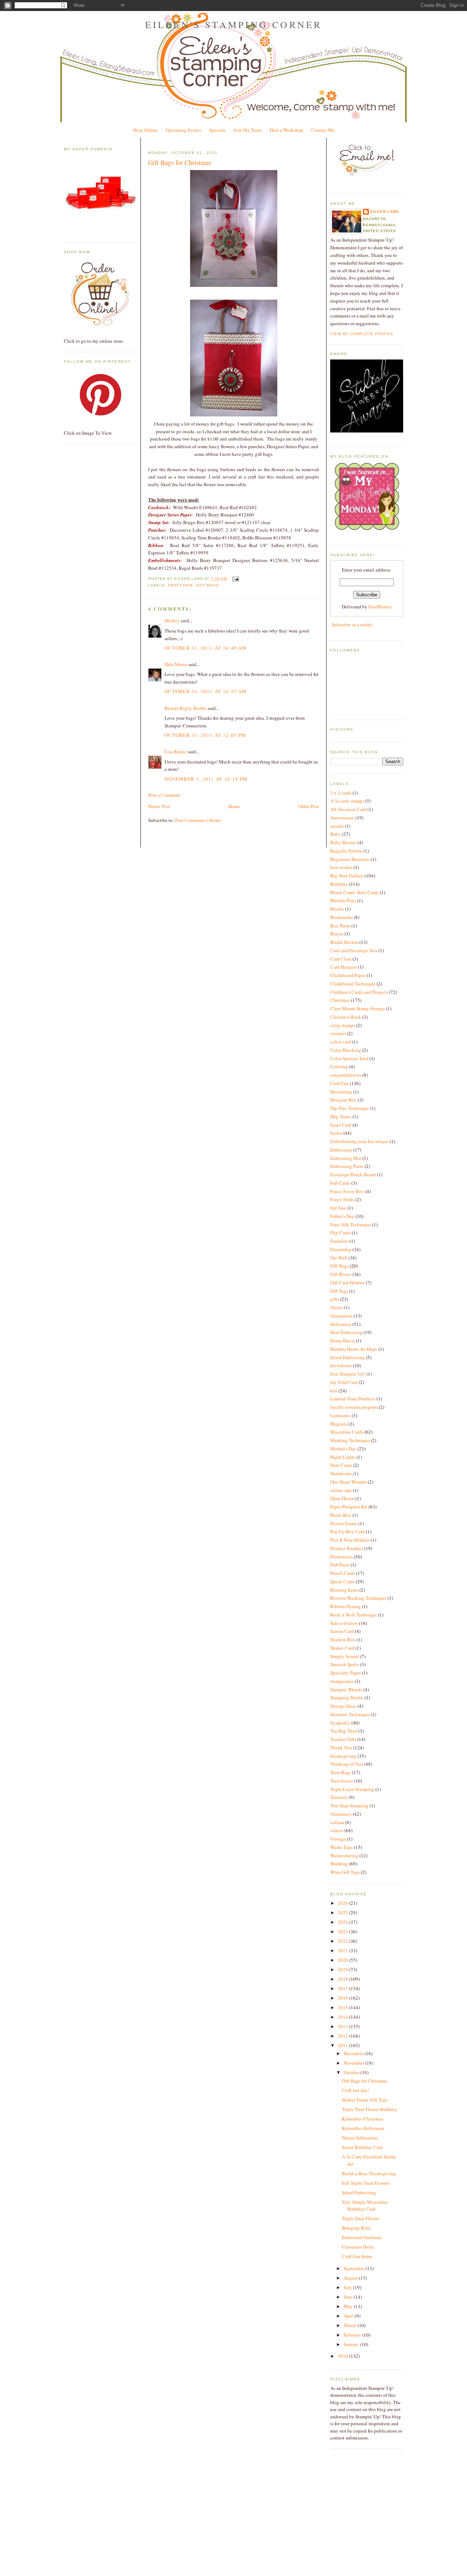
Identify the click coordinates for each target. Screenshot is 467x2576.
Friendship (341, 1249)
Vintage (338, 1839)
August (351, 2278)
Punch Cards (343, 1573)
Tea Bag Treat (344, 1731)
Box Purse (340, 926)
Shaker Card (342, 1648)
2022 (344, 1941)
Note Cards (341, 1465)
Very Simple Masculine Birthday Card (365, 2206)
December (354, 2053)
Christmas (340, 1000)
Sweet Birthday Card (362, 2147)
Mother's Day (343, 1449)
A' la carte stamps (347, 801)
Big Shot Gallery (347, 876)
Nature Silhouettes (360, 2138)
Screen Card (342, 1631)
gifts (335, 1299)
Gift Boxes (341, 1274)
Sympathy (340, 1723)
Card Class (341, 959)
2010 (344, 2356)
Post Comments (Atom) (198, 820)
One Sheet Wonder (348, 1482)
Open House (342, 1498)
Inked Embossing (359, 2192)
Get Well (339, 1258)
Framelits (339, 1241)
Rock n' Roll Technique (354, 1615)
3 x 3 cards (341, 793)
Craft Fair (180, 585)
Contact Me (323, 130)
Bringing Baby (357, 2228)
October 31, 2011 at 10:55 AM (206, 691)
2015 (344, 2007)
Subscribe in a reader (352, 624)
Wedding (339, 1864)
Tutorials (339, 1797)
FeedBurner (380, 607)
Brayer (337, 934)
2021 (344, 1950)
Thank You (341, 1748)
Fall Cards (340, 1183)
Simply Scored (345, 1656)
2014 (344, 2017)
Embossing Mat (346, 1158)
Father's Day (342, 1216)
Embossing (341, 1150)
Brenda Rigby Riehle (186, 708)
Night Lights (343, 1457)
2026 (344, 1903)
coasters (338, 1033)
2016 (344, 1998)
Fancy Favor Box (347, 1191)
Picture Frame (344, 1523)
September (355, 2268)
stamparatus (342, 1681)
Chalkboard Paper (348, 975)
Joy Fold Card (344, 1382)
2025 (344, 1912)
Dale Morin (176, 664)
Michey (172, 620)
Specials (217, 130)
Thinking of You (347, 1764)
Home (234, 806)
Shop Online (145, 130)
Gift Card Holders (348, 1283)
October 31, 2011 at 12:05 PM (205, 735)
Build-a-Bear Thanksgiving (369, 2173)
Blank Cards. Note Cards (354, 892)
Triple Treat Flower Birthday (370, 2109)
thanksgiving (343, 1756)
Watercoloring (344, 1856)
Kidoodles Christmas (362, 2119)
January (352, 2344)
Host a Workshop (286, 130)
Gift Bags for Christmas (180, 162)
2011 (344, 2045)
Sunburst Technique (350, 1714)
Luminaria (340, 1415)
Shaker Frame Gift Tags (365, 2100)
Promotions (341, 1557)
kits (334, 1391)
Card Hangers (344, 967)
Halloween (341, 1324)
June (349, 2297)
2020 (344, 1960)
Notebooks (341, 1473)
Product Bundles (347, 1548)
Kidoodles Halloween (363, 2128)
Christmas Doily (358, 2247)
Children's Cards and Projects (359, 992)
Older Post (309, 806)
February (353, 2335)
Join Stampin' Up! (348, 1374)
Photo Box (341, 1515)
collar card (341, 1042)
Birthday (339, 884)
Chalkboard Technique (353, 984)
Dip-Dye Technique (350, 1108)
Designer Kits (344, 1100)
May (349, 2306)
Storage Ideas (343, 1706)
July (348, 2287)
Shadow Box (343, 1639)
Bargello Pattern (346, 851)
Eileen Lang (385, 212)
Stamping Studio (347, 1698)
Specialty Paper (346, 1673)
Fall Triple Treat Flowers (366, 2183)
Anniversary (342, 818)
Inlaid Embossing (348, 1357)
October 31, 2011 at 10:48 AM (206, 648)
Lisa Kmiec (176, 751)
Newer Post (159, 806)
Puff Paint (340, 1565)
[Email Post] (234, 579)
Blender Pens (343, 900)
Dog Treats (341, 1116)
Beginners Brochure (350, 859)
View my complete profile (362, 334)
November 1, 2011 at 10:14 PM (206, 779)
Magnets (339, 1424)
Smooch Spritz (345, 1664)
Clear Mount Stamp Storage (358, 1008)
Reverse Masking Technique (358, 1598)
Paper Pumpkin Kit (349, 1507)
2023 (344, 1931)
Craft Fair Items (357, 2256)
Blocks (337, 909)
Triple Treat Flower (360, 2218)
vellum (337, 1822)
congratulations (346, 1075)
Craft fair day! (356, 2090)
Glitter (337, 1307)
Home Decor (342, 1341)
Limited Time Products (353, 1399)
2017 (344, 1988)
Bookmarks (341, 917)
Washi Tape (341, 1847)
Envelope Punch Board (353, 1174)
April (349, 2316)
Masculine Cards (347, 1432)
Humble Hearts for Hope (354, 1349)
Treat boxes (341, 1781)
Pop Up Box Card (348, 1531)
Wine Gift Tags (345, 1872)
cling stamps (343, 1025)
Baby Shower (343, 842)
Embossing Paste (347, 1166)
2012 (344, 2036)
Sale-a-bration (344, 1623)
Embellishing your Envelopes (359, 1141)
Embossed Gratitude (362, 2237)
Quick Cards (342, 1581)
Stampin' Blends (346, 1689)
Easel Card (341, 1125)
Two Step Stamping (349, 1806)
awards (337, 826)
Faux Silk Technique (351, 1224)
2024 (344, 1922)
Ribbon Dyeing (346, 1606)
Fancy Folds (342, 1199)
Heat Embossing (346, 1332)
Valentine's (341, 1814)
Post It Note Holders (350, 1540)
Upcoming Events (183, 130)
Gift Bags (207, 585)
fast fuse (338, 1208)
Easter (336, 1133)
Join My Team (248, 130)
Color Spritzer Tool (349, 1058)
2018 (344, 1979)
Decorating (341, 1092)
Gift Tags (339, 1291)
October (352, 2072)
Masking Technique (350, 1440)
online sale (341, 1490)
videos (337, 1830)
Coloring (339, 1066)
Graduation (341, 1316)
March (351, 2325)
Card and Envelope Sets (354, 950)
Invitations (341, 1365)
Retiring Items (344, 1590)
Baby (335, 834)
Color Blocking (346, 1050)
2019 (344, 1969)
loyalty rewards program (354, 1407)
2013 (344, 2026)
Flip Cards (340, 1233)
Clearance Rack (346, 1017)
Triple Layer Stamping (352, 1789)
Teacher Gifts (343, 1739)
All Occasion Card (348, 809)
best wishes (341, 867)
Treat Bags (341, 1772)
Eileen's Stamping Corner (234, 24)
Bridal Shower (344, 942)
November (354, 2063)
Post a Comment (164, 795)
